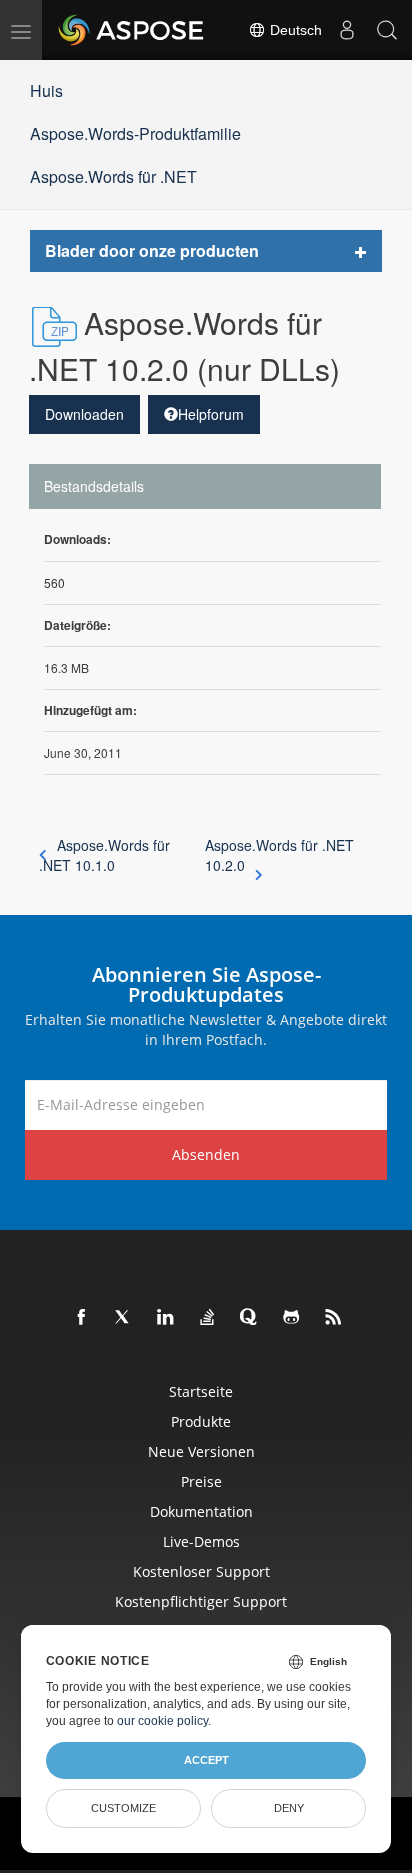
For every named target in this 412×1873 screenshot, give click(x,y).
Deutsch (294, 30)
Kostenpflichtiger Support (201, 1601)
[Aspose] (132, 30)
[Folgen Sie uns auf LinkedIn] (166, 1318)
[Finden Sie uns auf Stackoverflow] (208, 1318)
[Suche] (387, 30)
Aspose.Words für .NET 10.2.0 (279, 855)
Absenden (206, 1154)
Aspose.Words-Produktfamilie (135, 133)
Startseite (201, 1391)
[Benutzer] (347, 30)
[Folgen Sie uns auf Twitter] (124, 1318)
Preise (201, 1481)
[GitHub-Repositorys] (292, 1318)
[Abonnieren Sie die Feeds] (334, 1318)
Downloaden (84, 414)
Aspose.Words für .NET (113, 176)
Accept (206, 1760)
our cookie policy (162, 1721)
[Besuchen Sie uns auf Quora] (250, 1318)
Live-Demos (201, 1541)
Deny (289, 1808)
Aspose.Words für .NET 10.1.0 (104, 855)
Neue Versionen (201, 1451)
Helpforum (211, 414)
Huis (46, 90)
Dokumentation (201, 1511)
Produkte (201, 1421)
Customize (123, 1808)
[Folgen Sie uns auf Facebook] (82, 1318)
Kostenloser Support (201, 1571)
